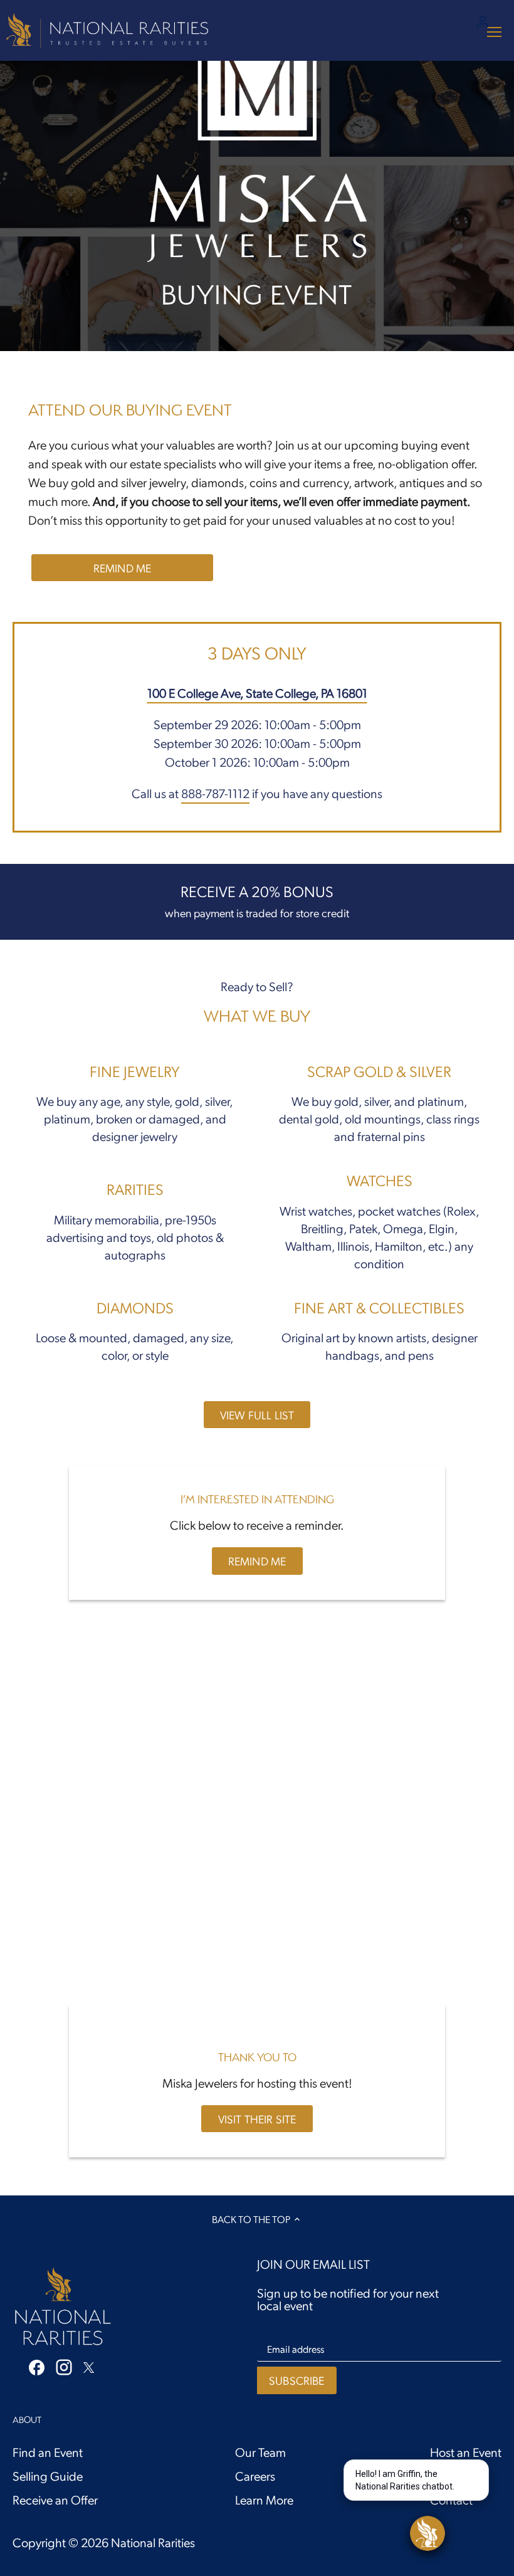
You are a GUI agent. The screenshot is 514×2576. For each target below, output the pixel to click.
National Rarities (153, 2542)
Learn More (264, 2500)
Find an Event (48, 2452)
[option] (257, 176)
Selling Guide (48, 2476)
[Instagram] (64, 2367)
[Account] (483, 20)
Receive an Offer (55, 2500)
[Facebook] (37, 2366)
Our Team (260, 2452)
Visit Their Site (257, 2119)
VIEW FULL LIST (257, 1415)
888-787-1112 (215, 793)
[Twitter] (89, 2365)
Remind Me (123, 568)
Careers (255, 2476)
